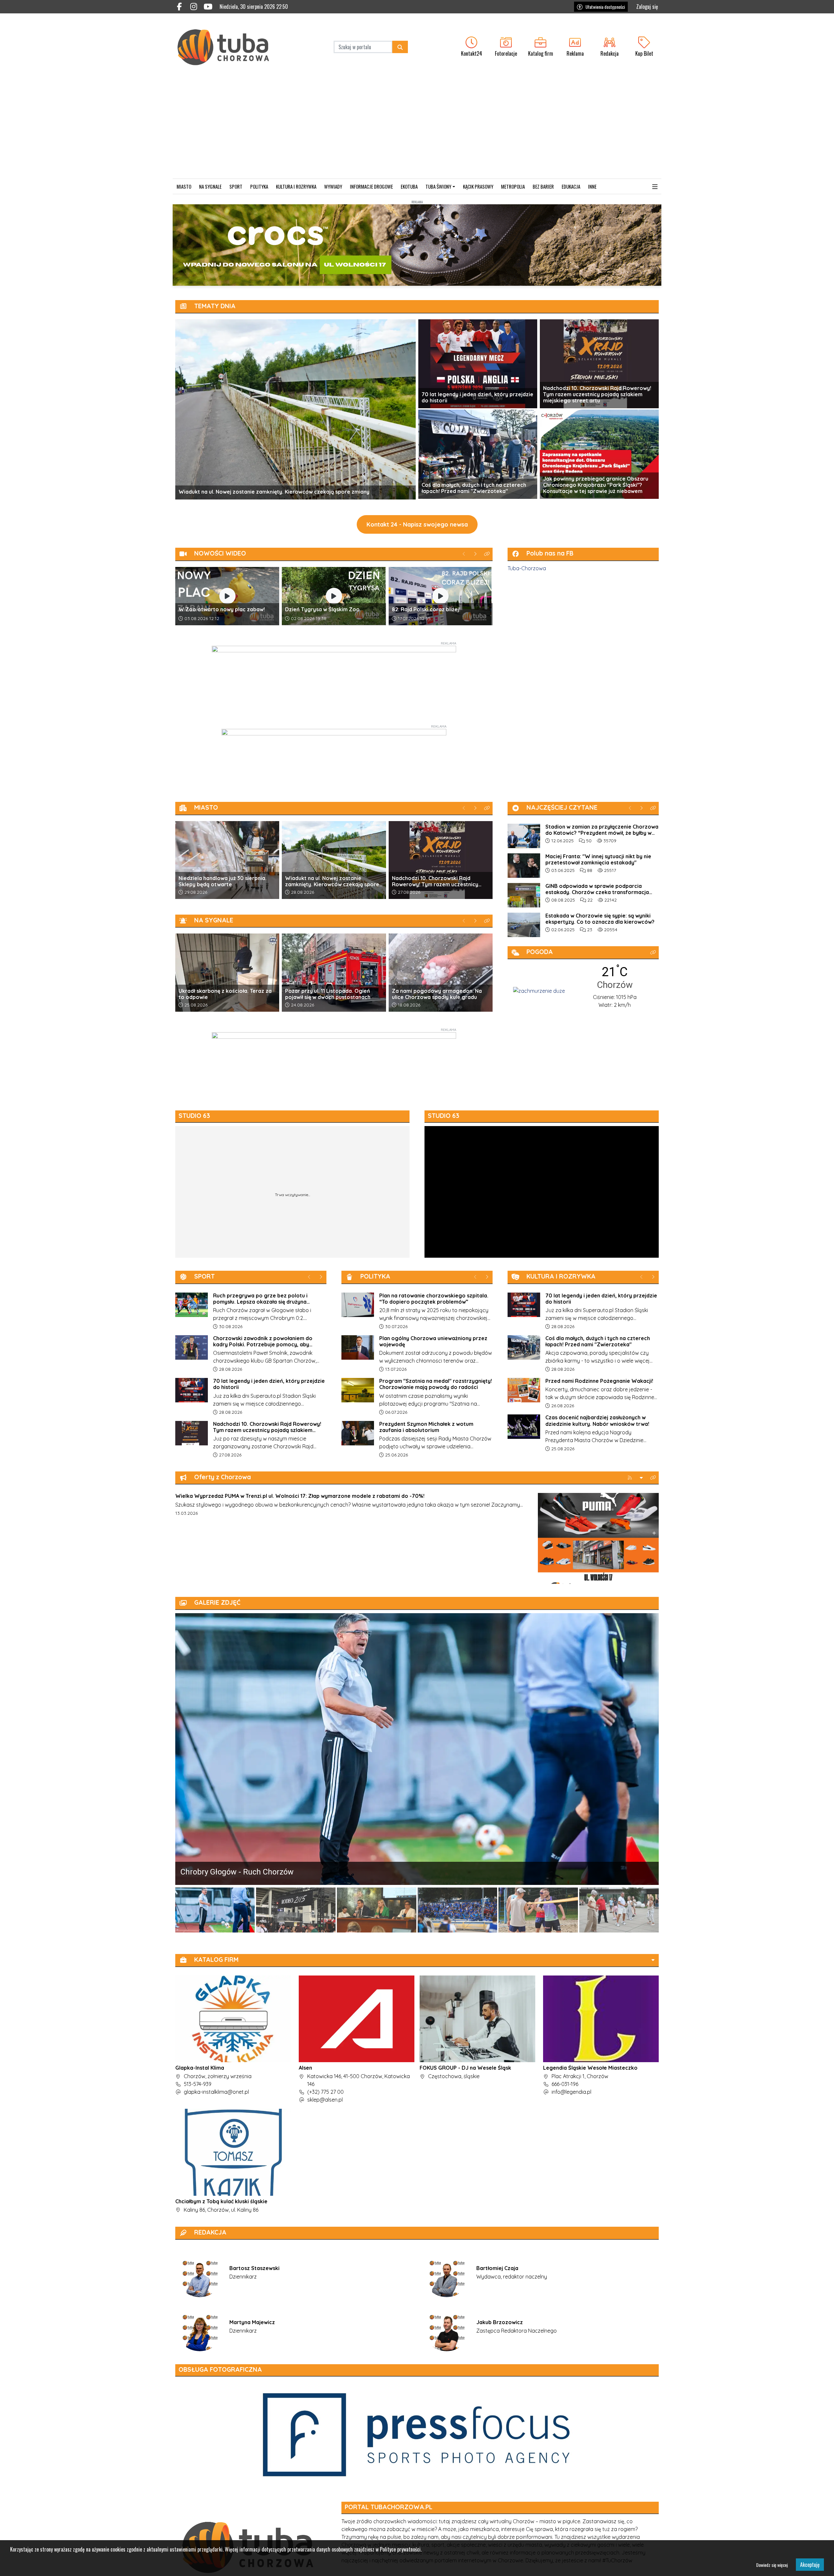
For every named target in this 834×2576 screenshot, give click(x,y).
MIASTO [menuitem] (184, 186)
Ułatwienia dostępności (605, 7)
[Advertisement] (417, 130)
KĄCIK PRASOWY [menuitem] (478, 186)
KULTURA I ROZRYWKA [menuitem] (296, 186)
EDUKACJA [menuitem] (571, 186)
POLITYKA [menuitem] (259, 186)
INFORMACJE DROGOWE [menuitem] (371, 186)
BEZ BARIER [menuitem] (543, 186)
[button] (655, 187)
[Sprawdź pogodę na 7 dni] (539, 990)
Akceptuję (810, 2565)
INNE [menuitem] (592, 186)
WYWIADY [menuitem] (333, 186)
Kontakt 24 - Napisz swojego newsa (417, 524)
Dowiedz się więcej (772, 2565)
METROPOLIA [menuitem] (513, 186)
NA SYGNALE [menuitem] (210, 186)
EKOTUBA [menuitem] (409, 186)
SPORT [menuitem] (236, 186)
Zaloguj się (647, 7)
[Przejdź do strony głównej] (230, 47)
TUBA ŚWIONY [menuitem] (438, 186)
